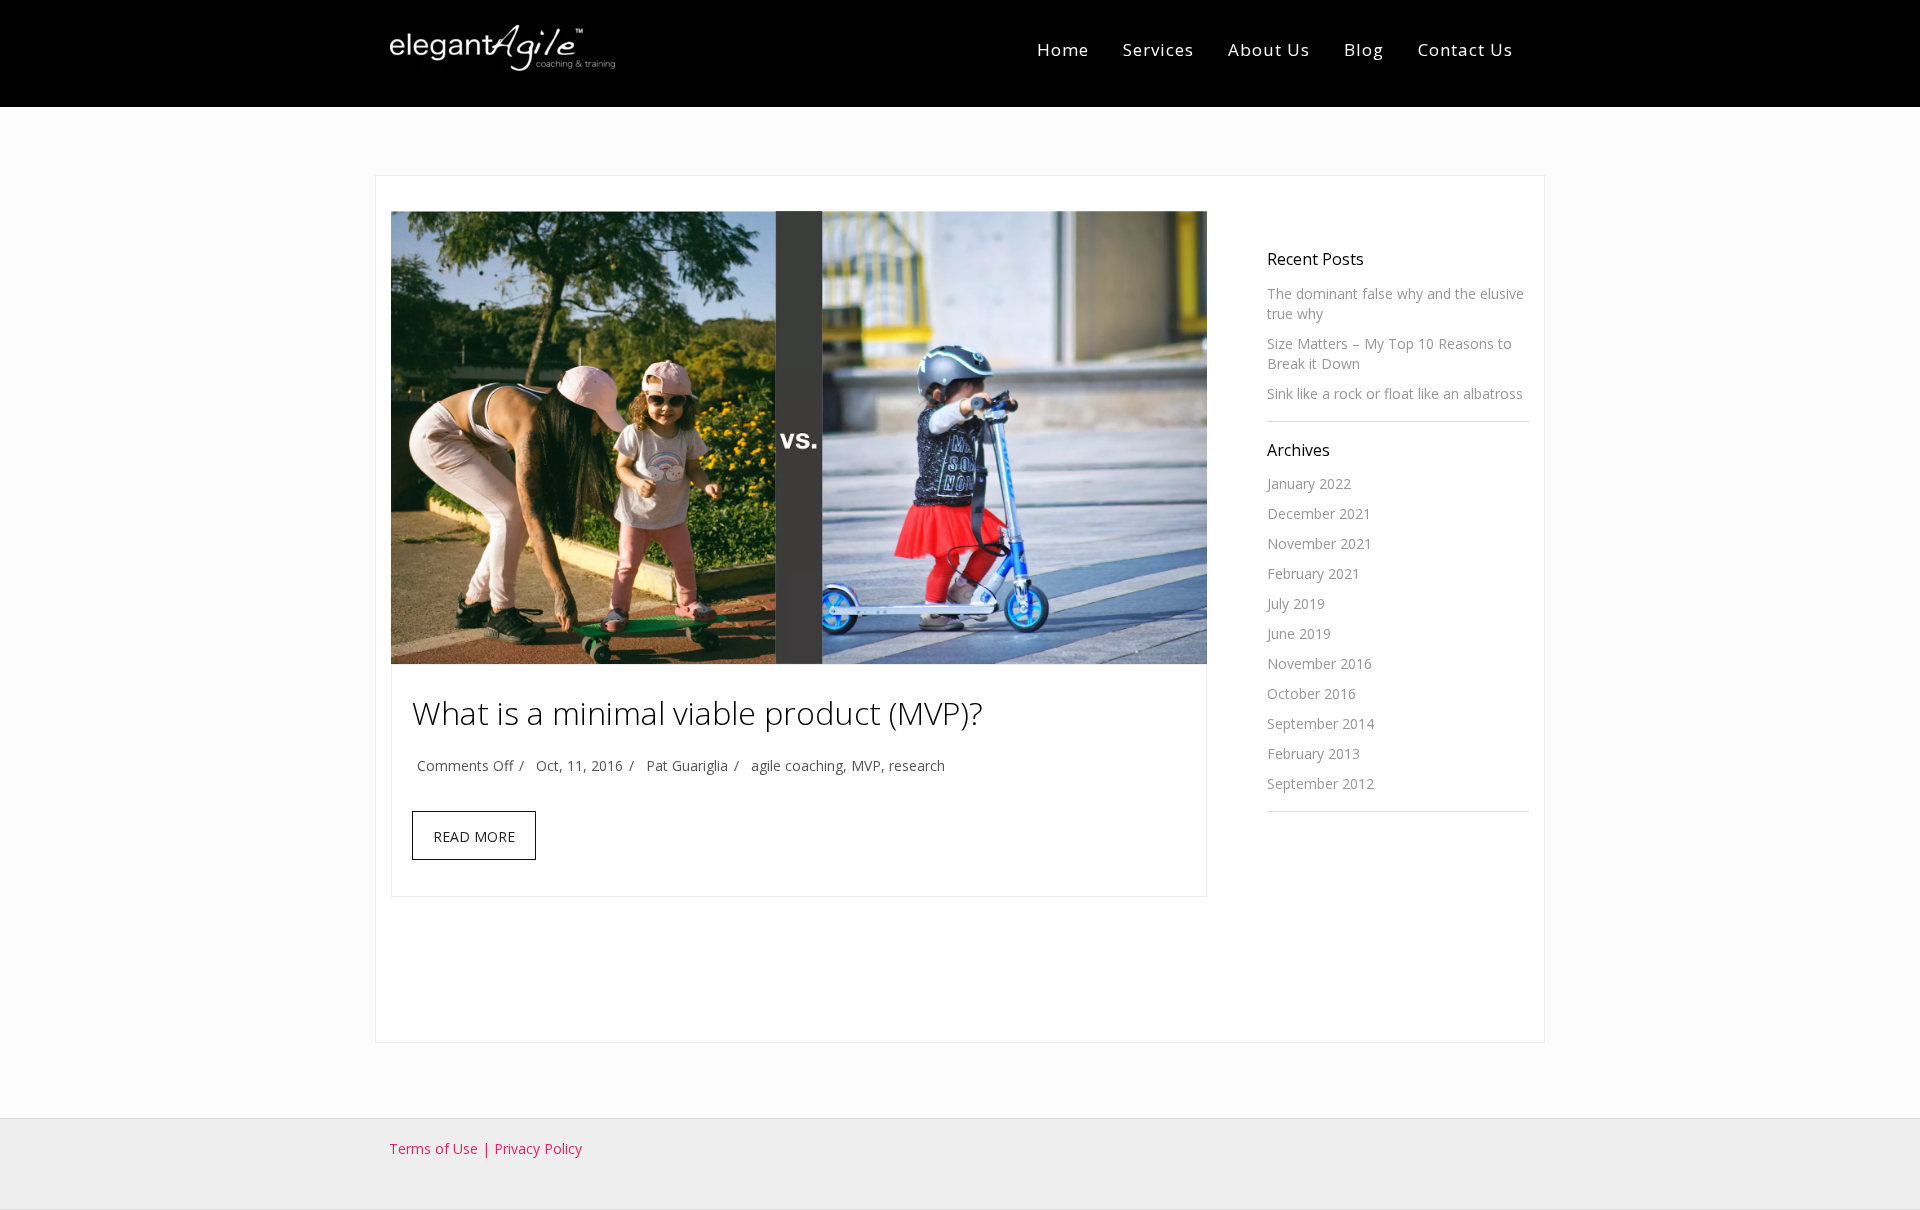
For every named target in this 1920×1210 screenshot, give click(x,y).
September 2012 (1320, 783)
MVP (866, 765)
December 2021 (1319, 513)
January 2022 (1309, 483)
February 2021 (1313, 573)
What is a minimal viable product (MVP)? (697, 712)
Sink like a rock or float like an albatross (1395, 393)
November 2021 (1319, 543)
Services (1158, 49)
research (917, 765)
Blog (1364, 49)
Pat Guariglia (687, 765)
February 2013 (1313, 753)
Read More (474, 836)
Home (1063, 49)
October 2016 (1311, 693)
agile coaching (797, 765)
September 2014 (1320, 723)
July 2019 (1296, 603)
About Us (1269, 49)
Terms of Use (435, 1148)
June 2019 (1299, 633)
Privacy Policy (538, 1148)
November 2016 (1319, 663)
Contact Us (1465, 49)
